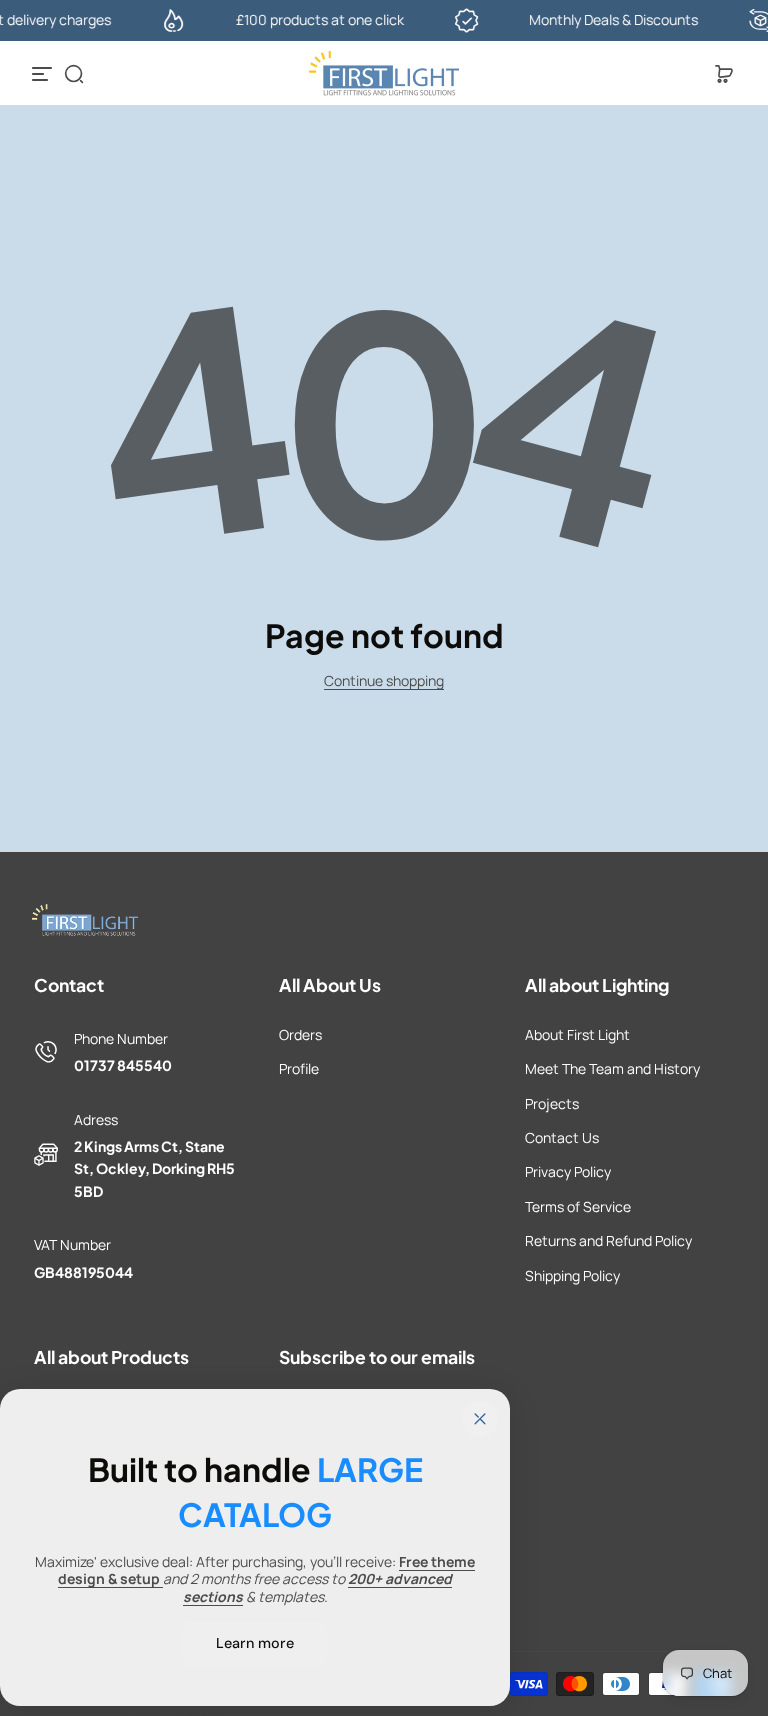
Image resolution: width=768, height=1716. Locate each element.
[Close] (480, 1419)
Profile (299, 1068)
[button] (74, 74)
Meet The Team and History (612, 1068)
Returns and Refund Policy (608, 1240)
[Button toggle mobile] (44, 74)
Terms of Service (578, 1206)
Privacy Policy (568, 1171)
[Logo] (384, 74)
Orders (300, 1034)
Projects (552, 1103)
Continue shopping (384, 680)
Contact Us (562, 1137)
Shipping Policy (572, 1275)
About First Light (577, 1034)
